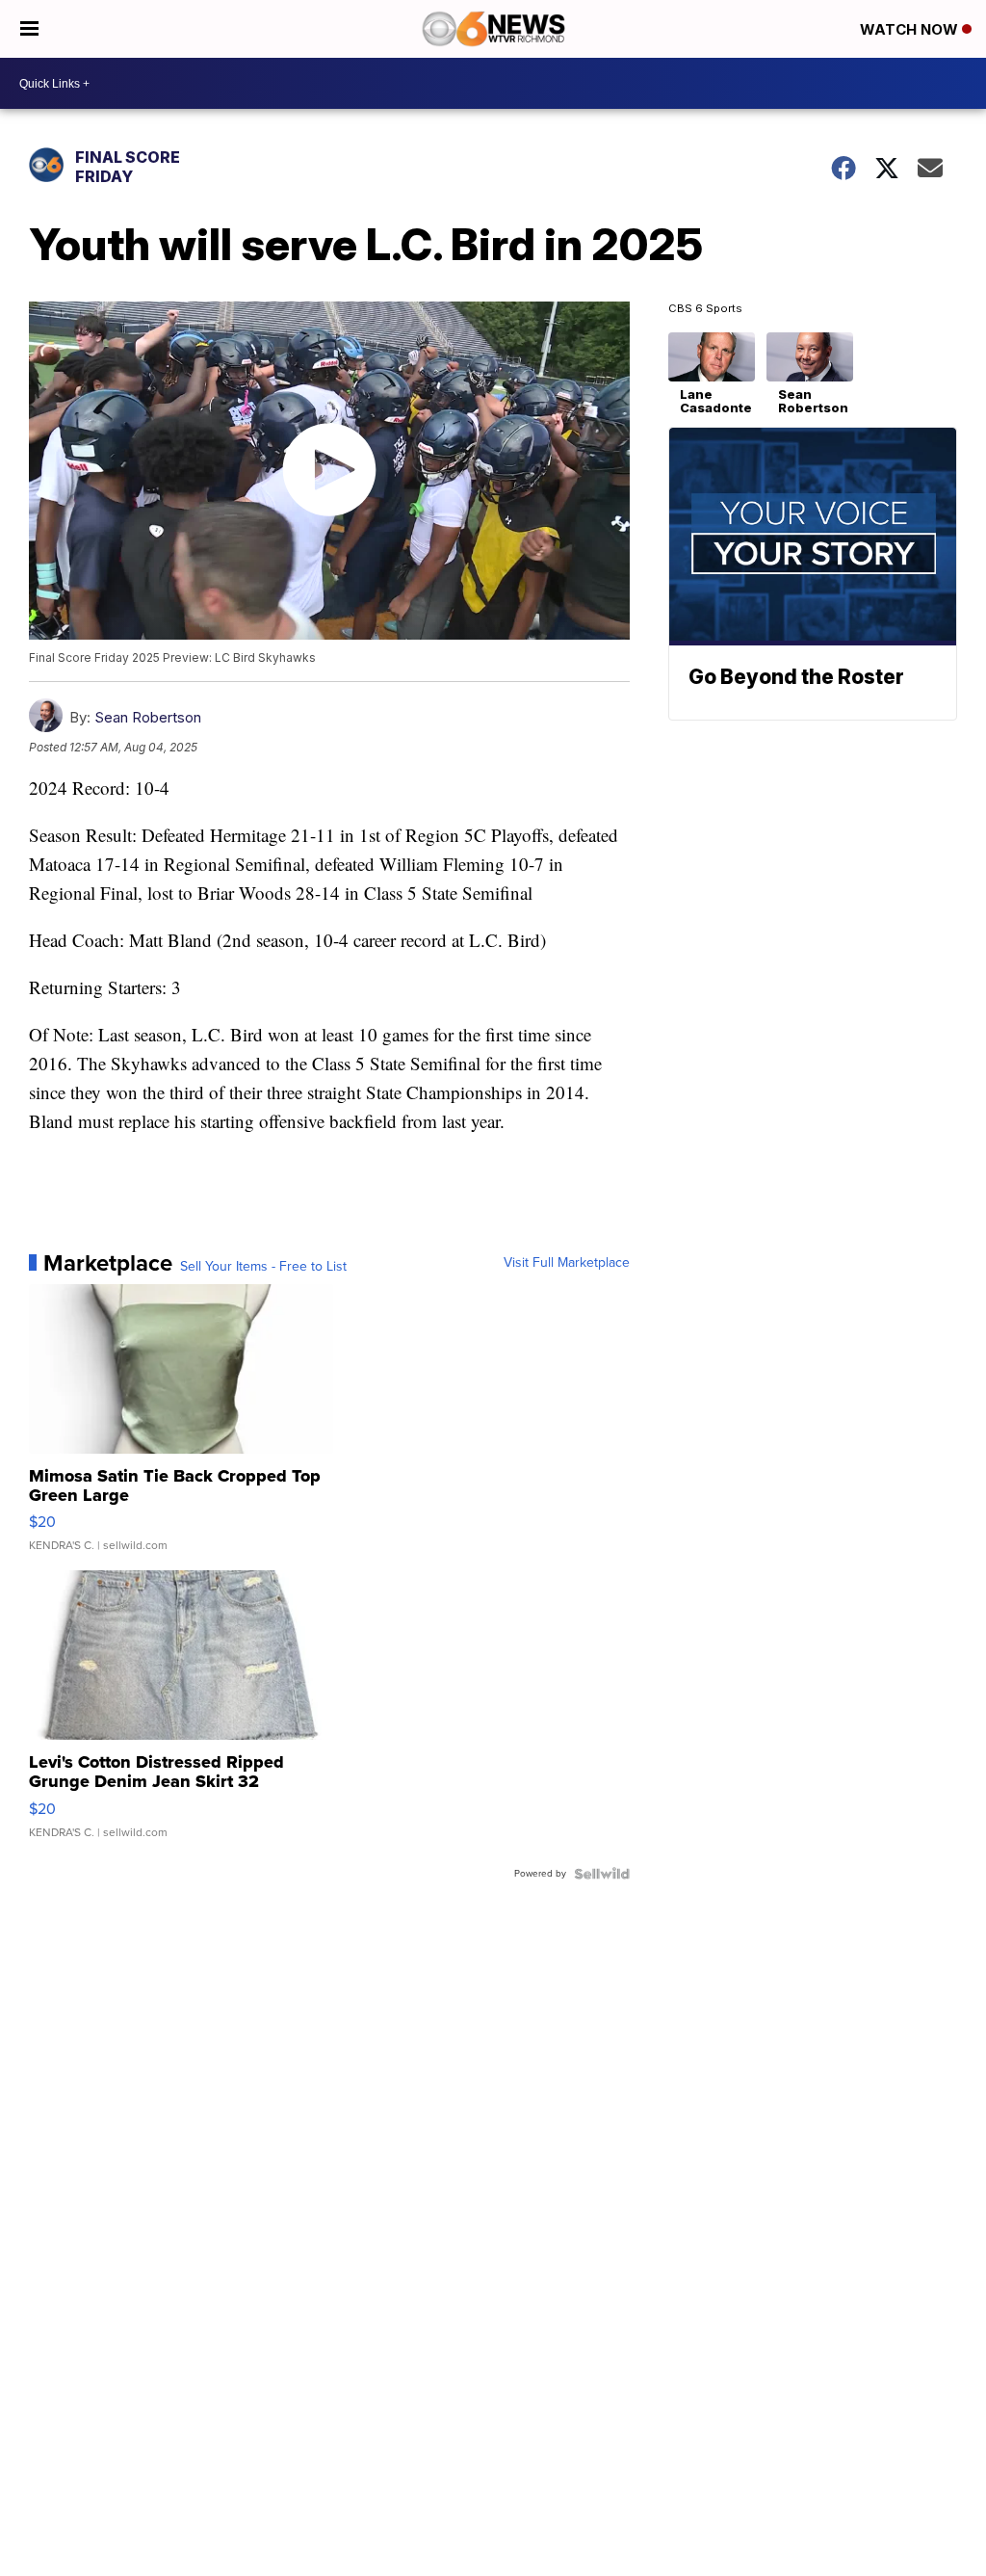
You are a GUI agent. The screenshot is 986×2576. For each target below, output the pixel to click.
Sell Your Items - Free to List (263, 1267)
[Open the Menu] (29, 29)
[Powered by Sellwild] (602, 1874)
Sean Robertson (148, 717)
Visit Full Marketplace (567, 1263)
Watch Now (911, 29)
